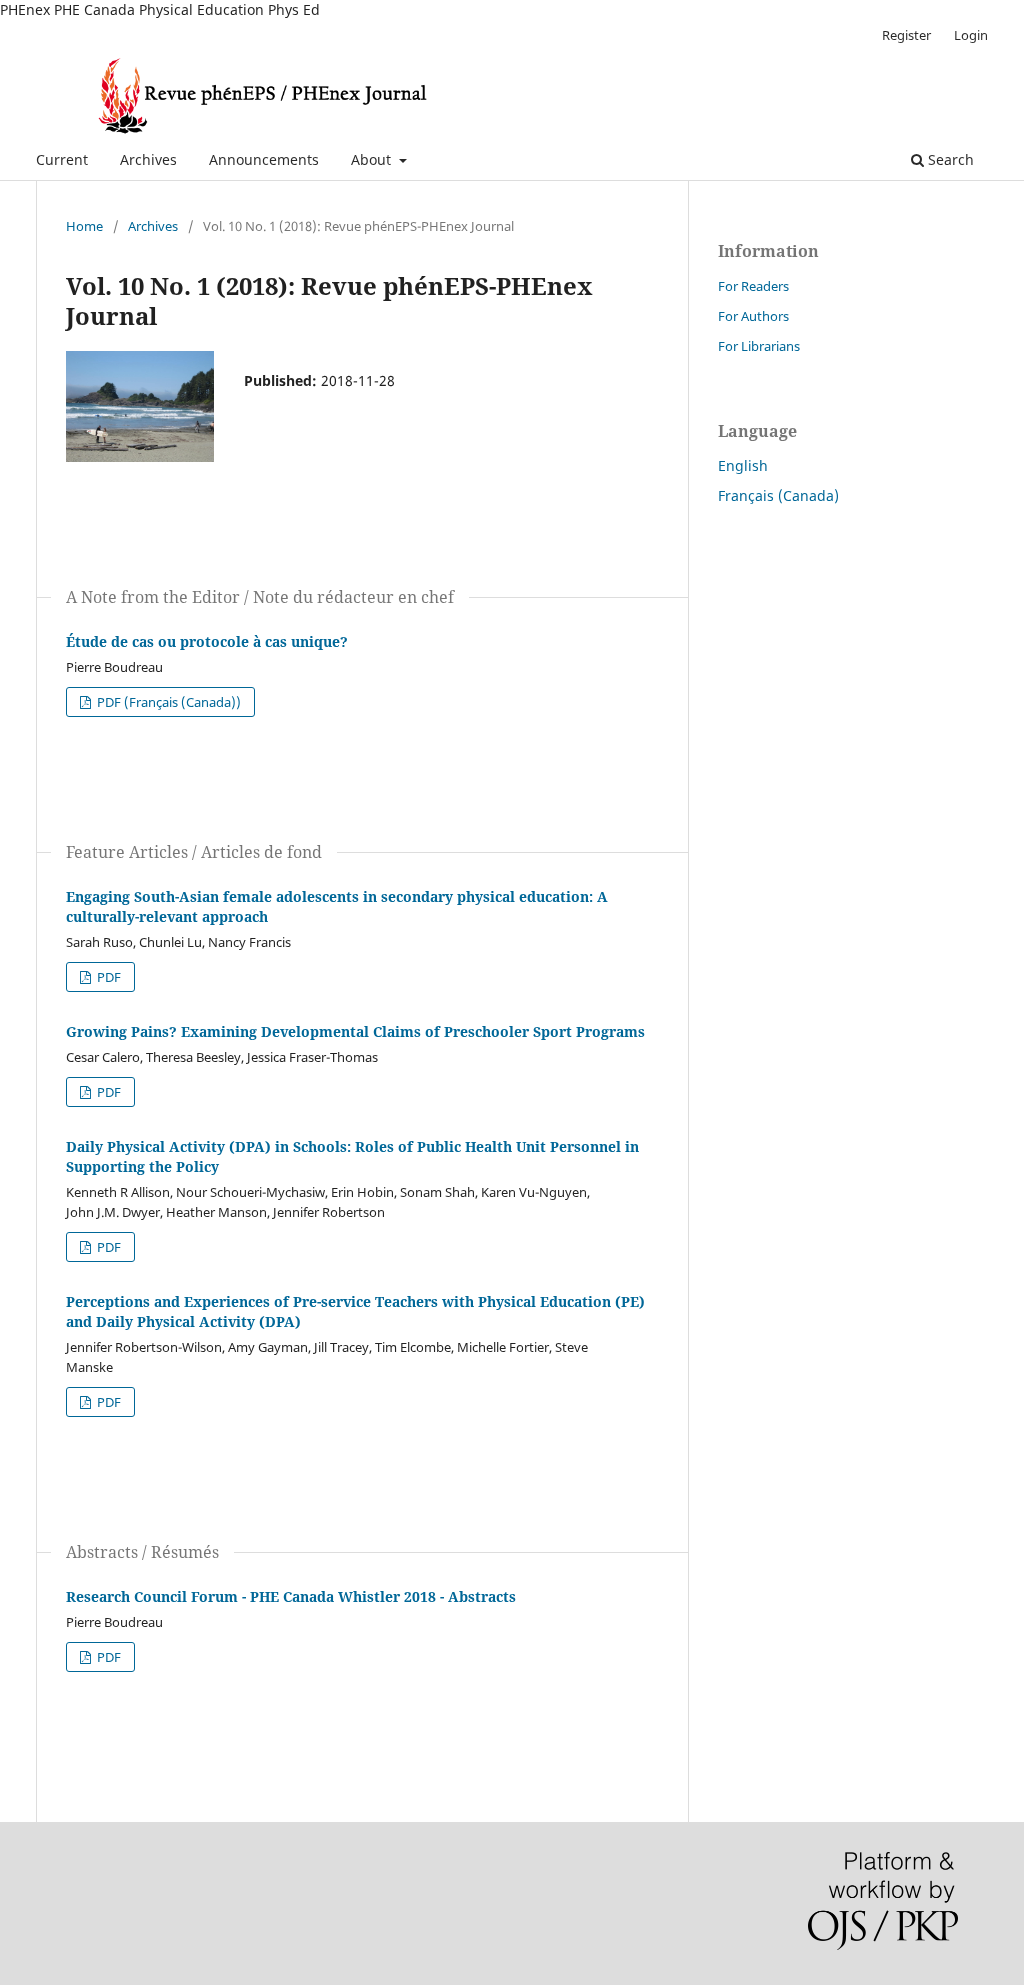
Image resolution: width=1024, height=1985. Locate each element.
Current (62, 159)
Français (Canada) (778, 495)
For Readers (753, 286)
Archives (148, 159)
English (743, 465)
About (373, 159)
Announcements (264, 159)
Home (84, 226)
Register (906, 35)
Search (949, 159)
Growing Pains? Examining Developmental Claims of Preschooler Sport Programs (355, 1031)
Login (971, 35)
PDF (107, 977)
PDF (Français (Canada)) (167, 702)
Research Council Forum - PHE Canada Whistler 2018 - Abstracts (291, 1596)
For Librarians (759, 346)
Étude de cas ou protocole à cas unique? (207, 641)
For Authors (753, 316)
